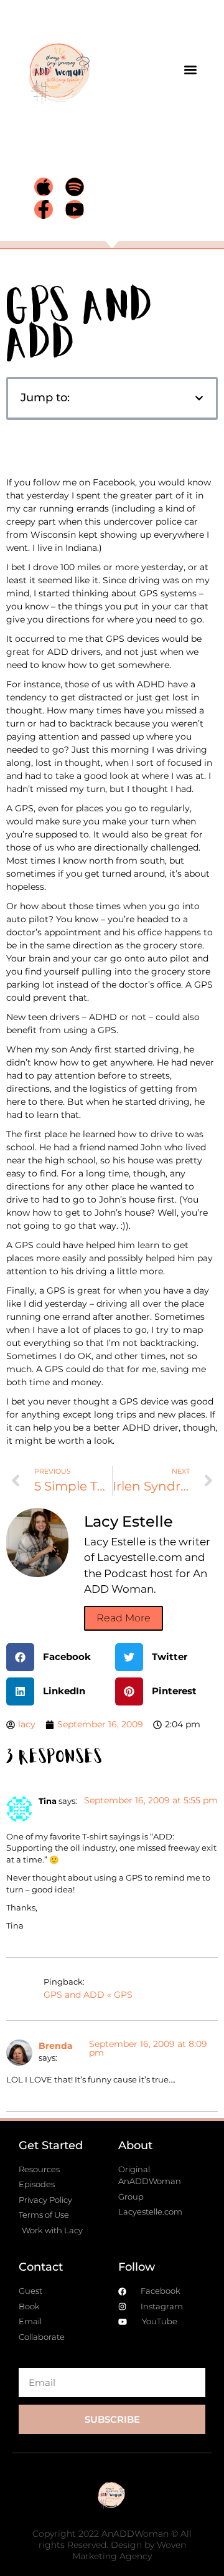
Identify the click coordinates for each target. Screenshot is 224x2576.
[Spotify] (75, 187)
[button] (191, 69)
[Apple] (44, 187)
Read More (124, 1618)
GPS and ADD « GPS (88, 1995)
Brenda (56, 2046)
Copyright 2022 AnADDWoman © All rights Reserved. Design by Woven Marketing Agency (112, 2545)
